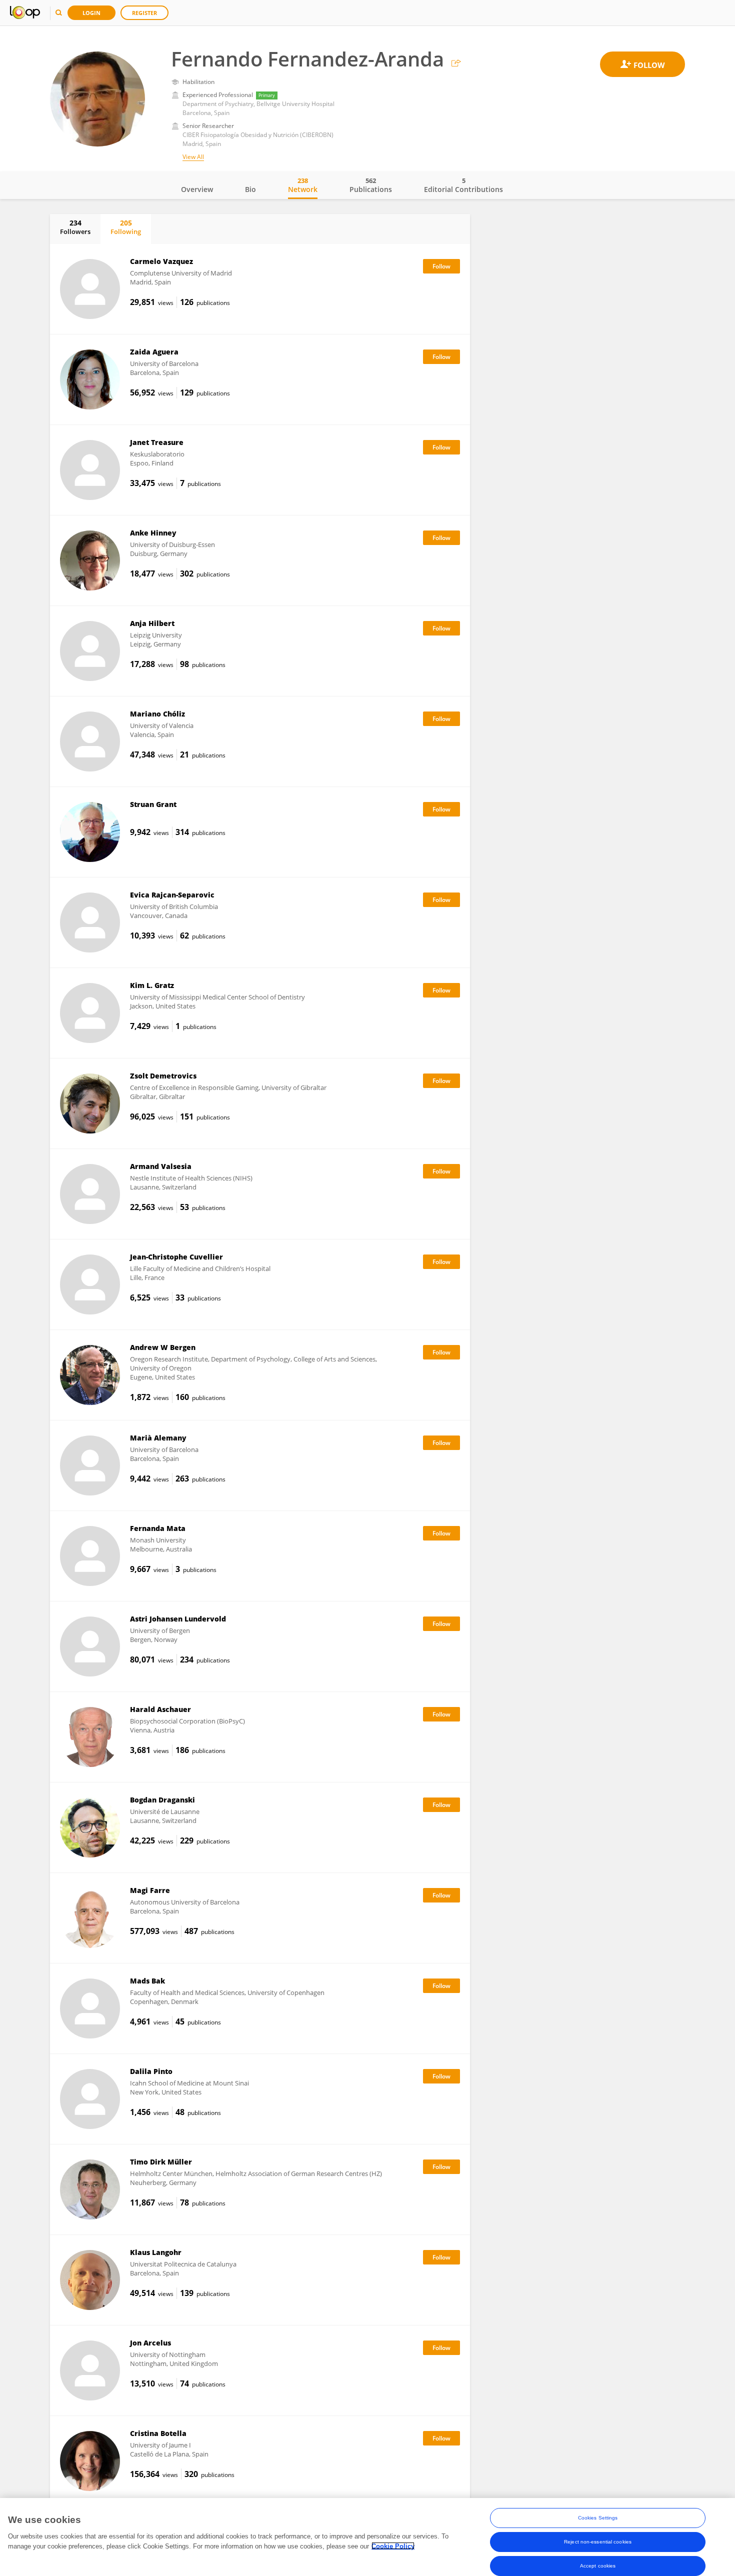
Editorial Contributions (463, 185)
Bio (250, 189)
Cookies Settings (598, 2518)
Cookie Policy (393, 2546)
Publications (371, 185)
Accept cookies (598, 2566)
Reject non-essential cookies (598, 2542)
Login (91, 13)
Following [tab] (126, 227)
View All (193, 157)
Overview (197, 189)
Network (303, 185)
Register (144, 13)
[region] (367, 2537)
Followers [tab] (75, 227)
